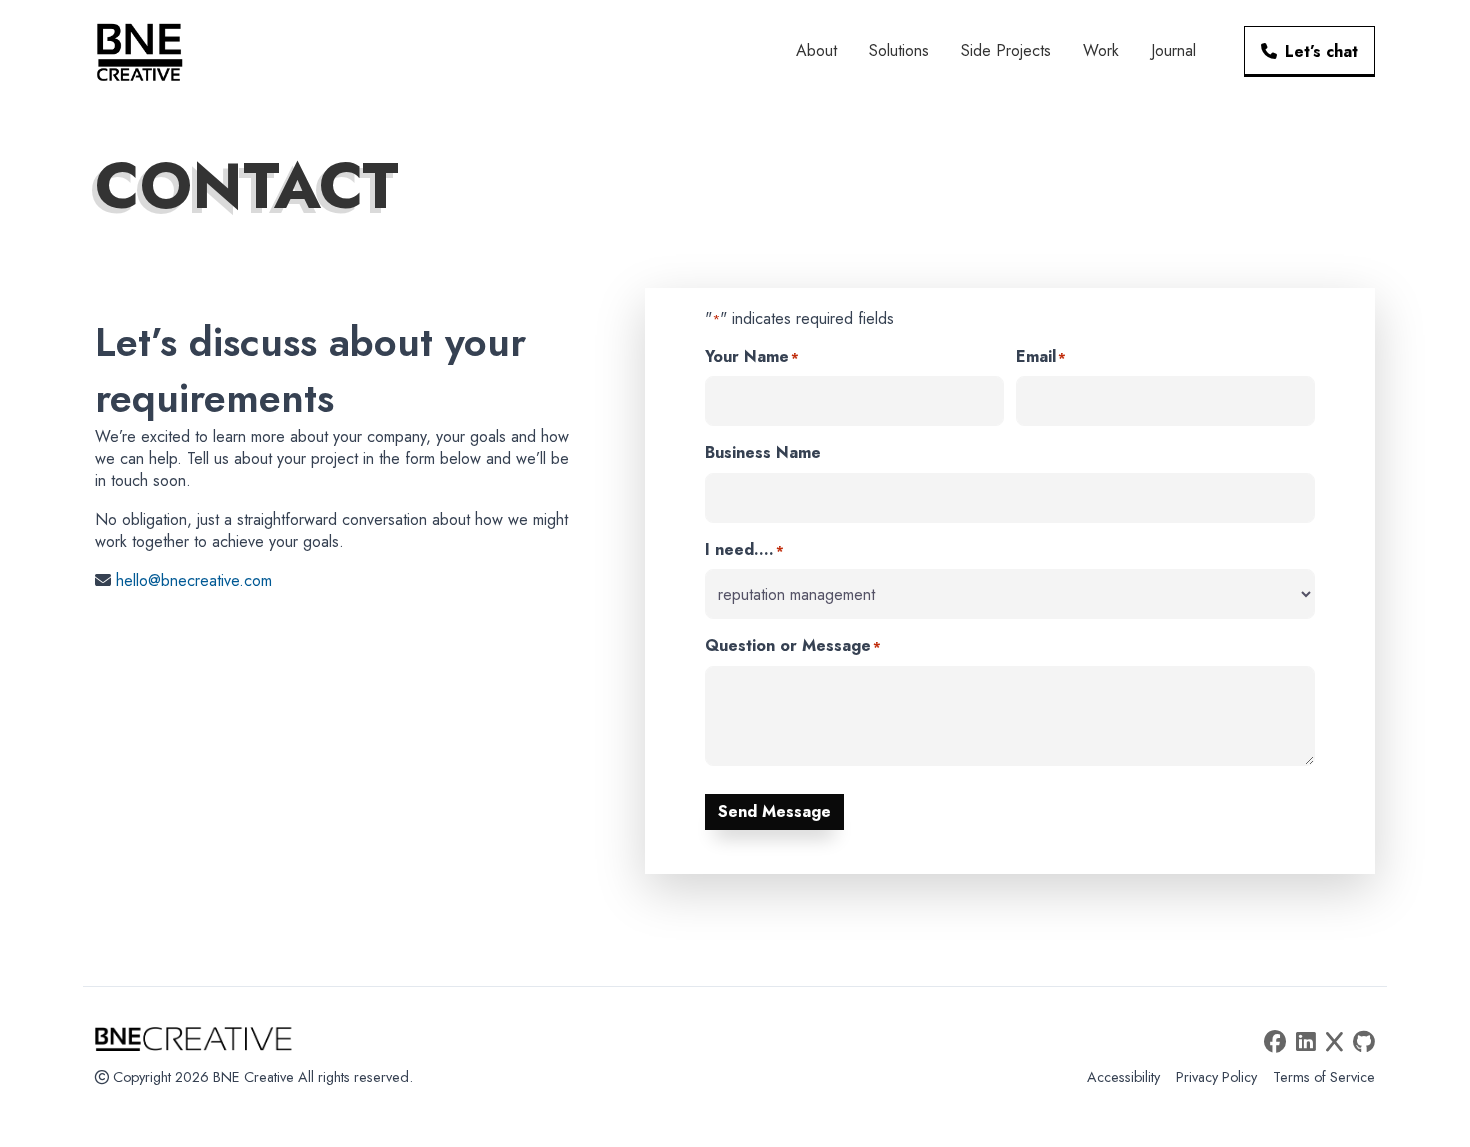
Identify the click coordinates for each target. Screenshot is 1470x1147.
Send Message (774, 811)
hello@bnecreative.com (194, 580)
